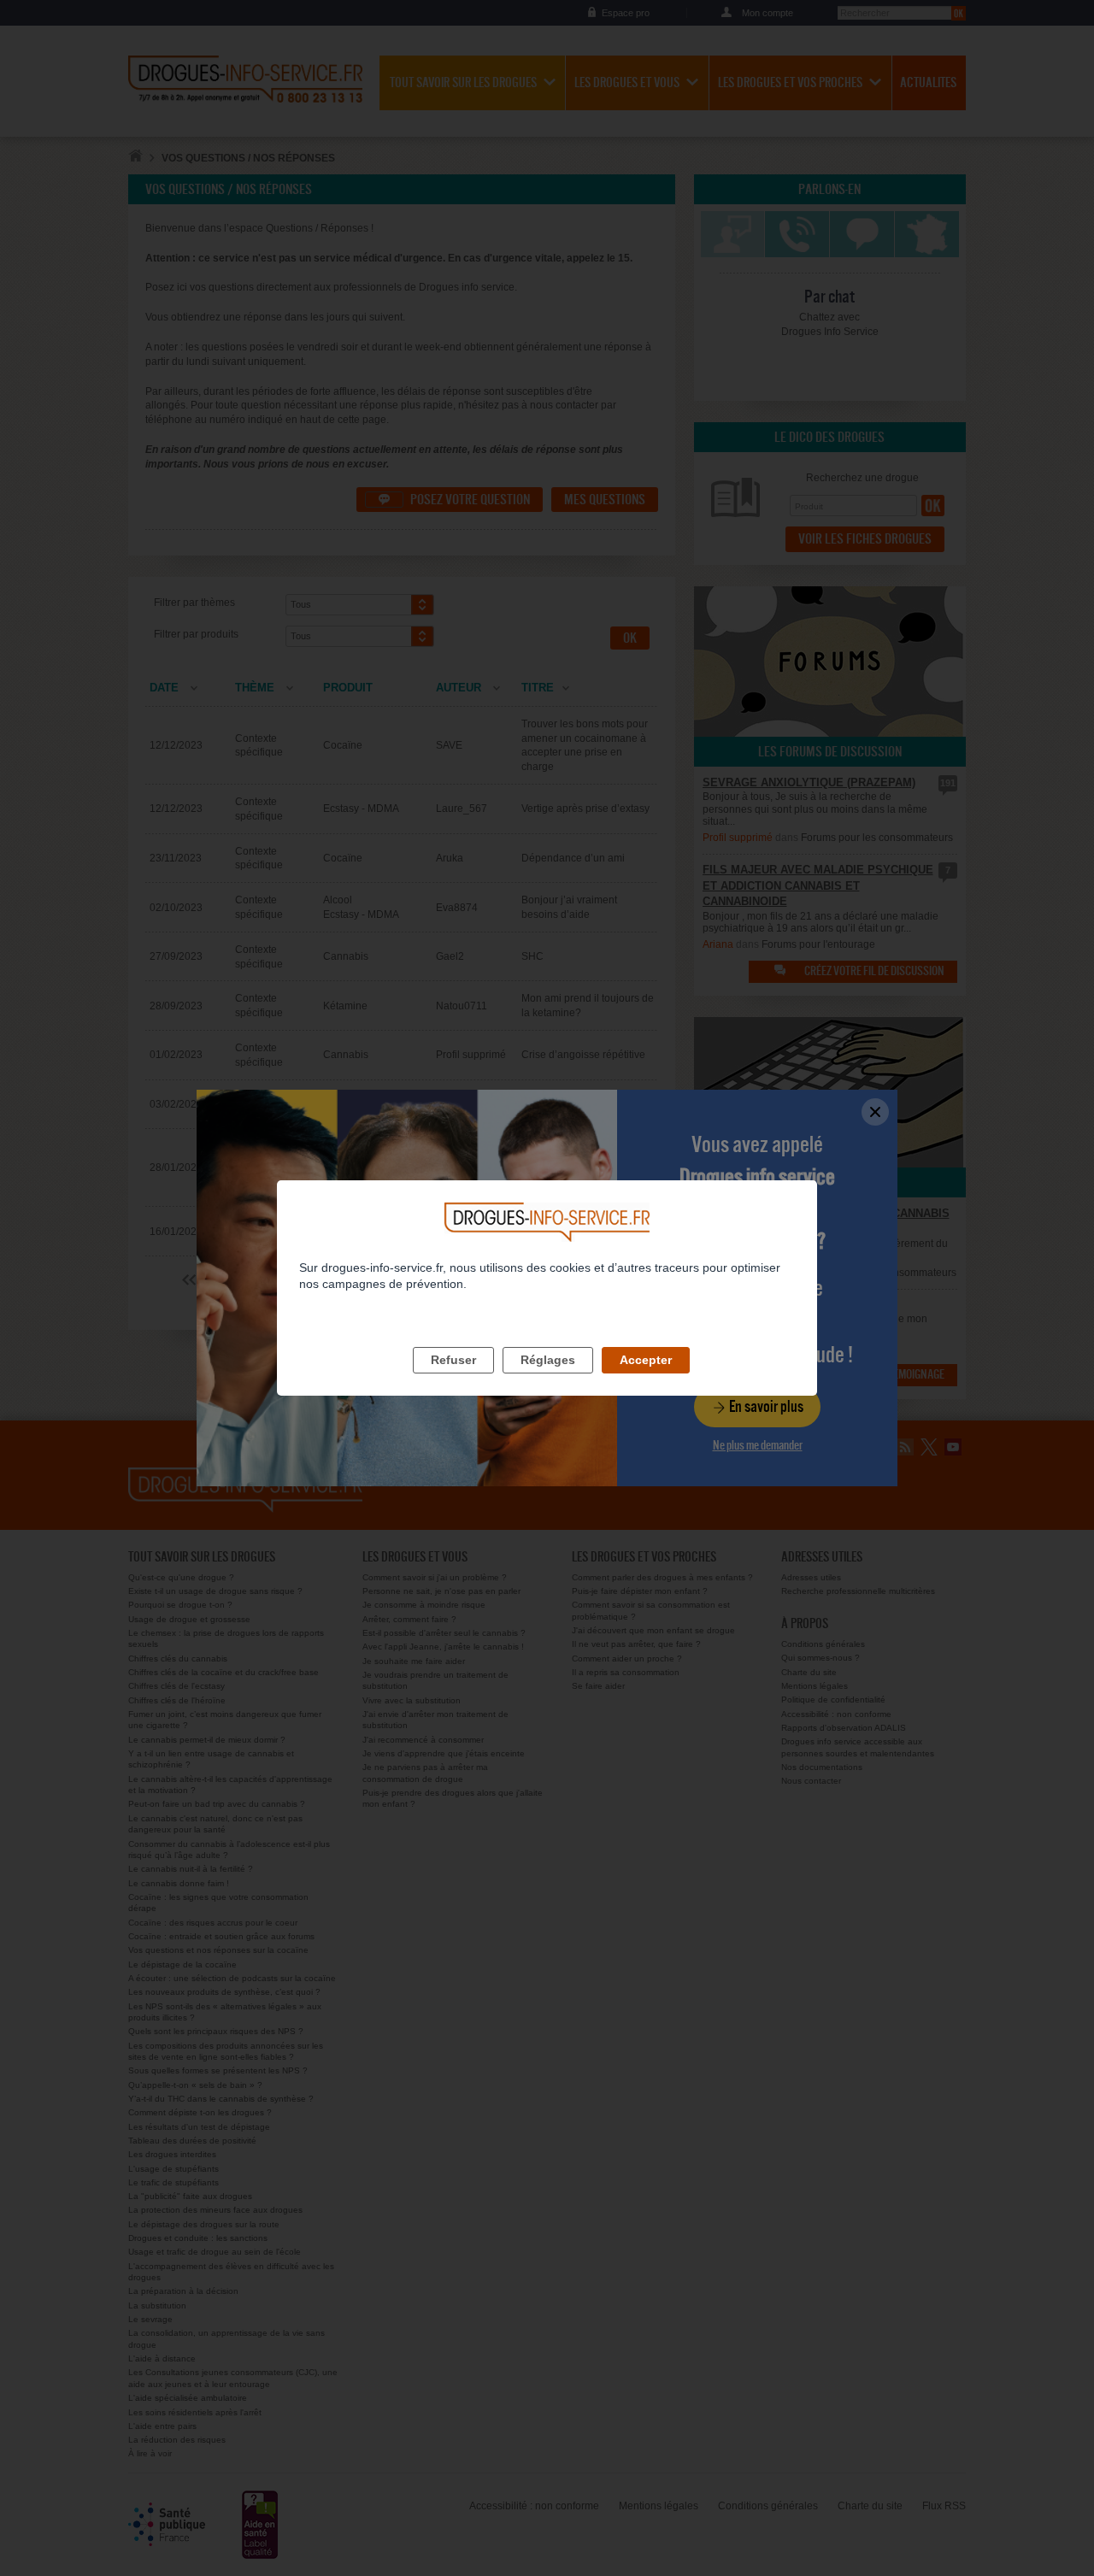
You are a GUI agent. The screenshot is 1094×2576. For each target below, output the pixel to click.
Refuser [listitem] (453, 1360)
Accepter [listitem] (646, 1360)
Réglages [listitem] (548, 1360)
